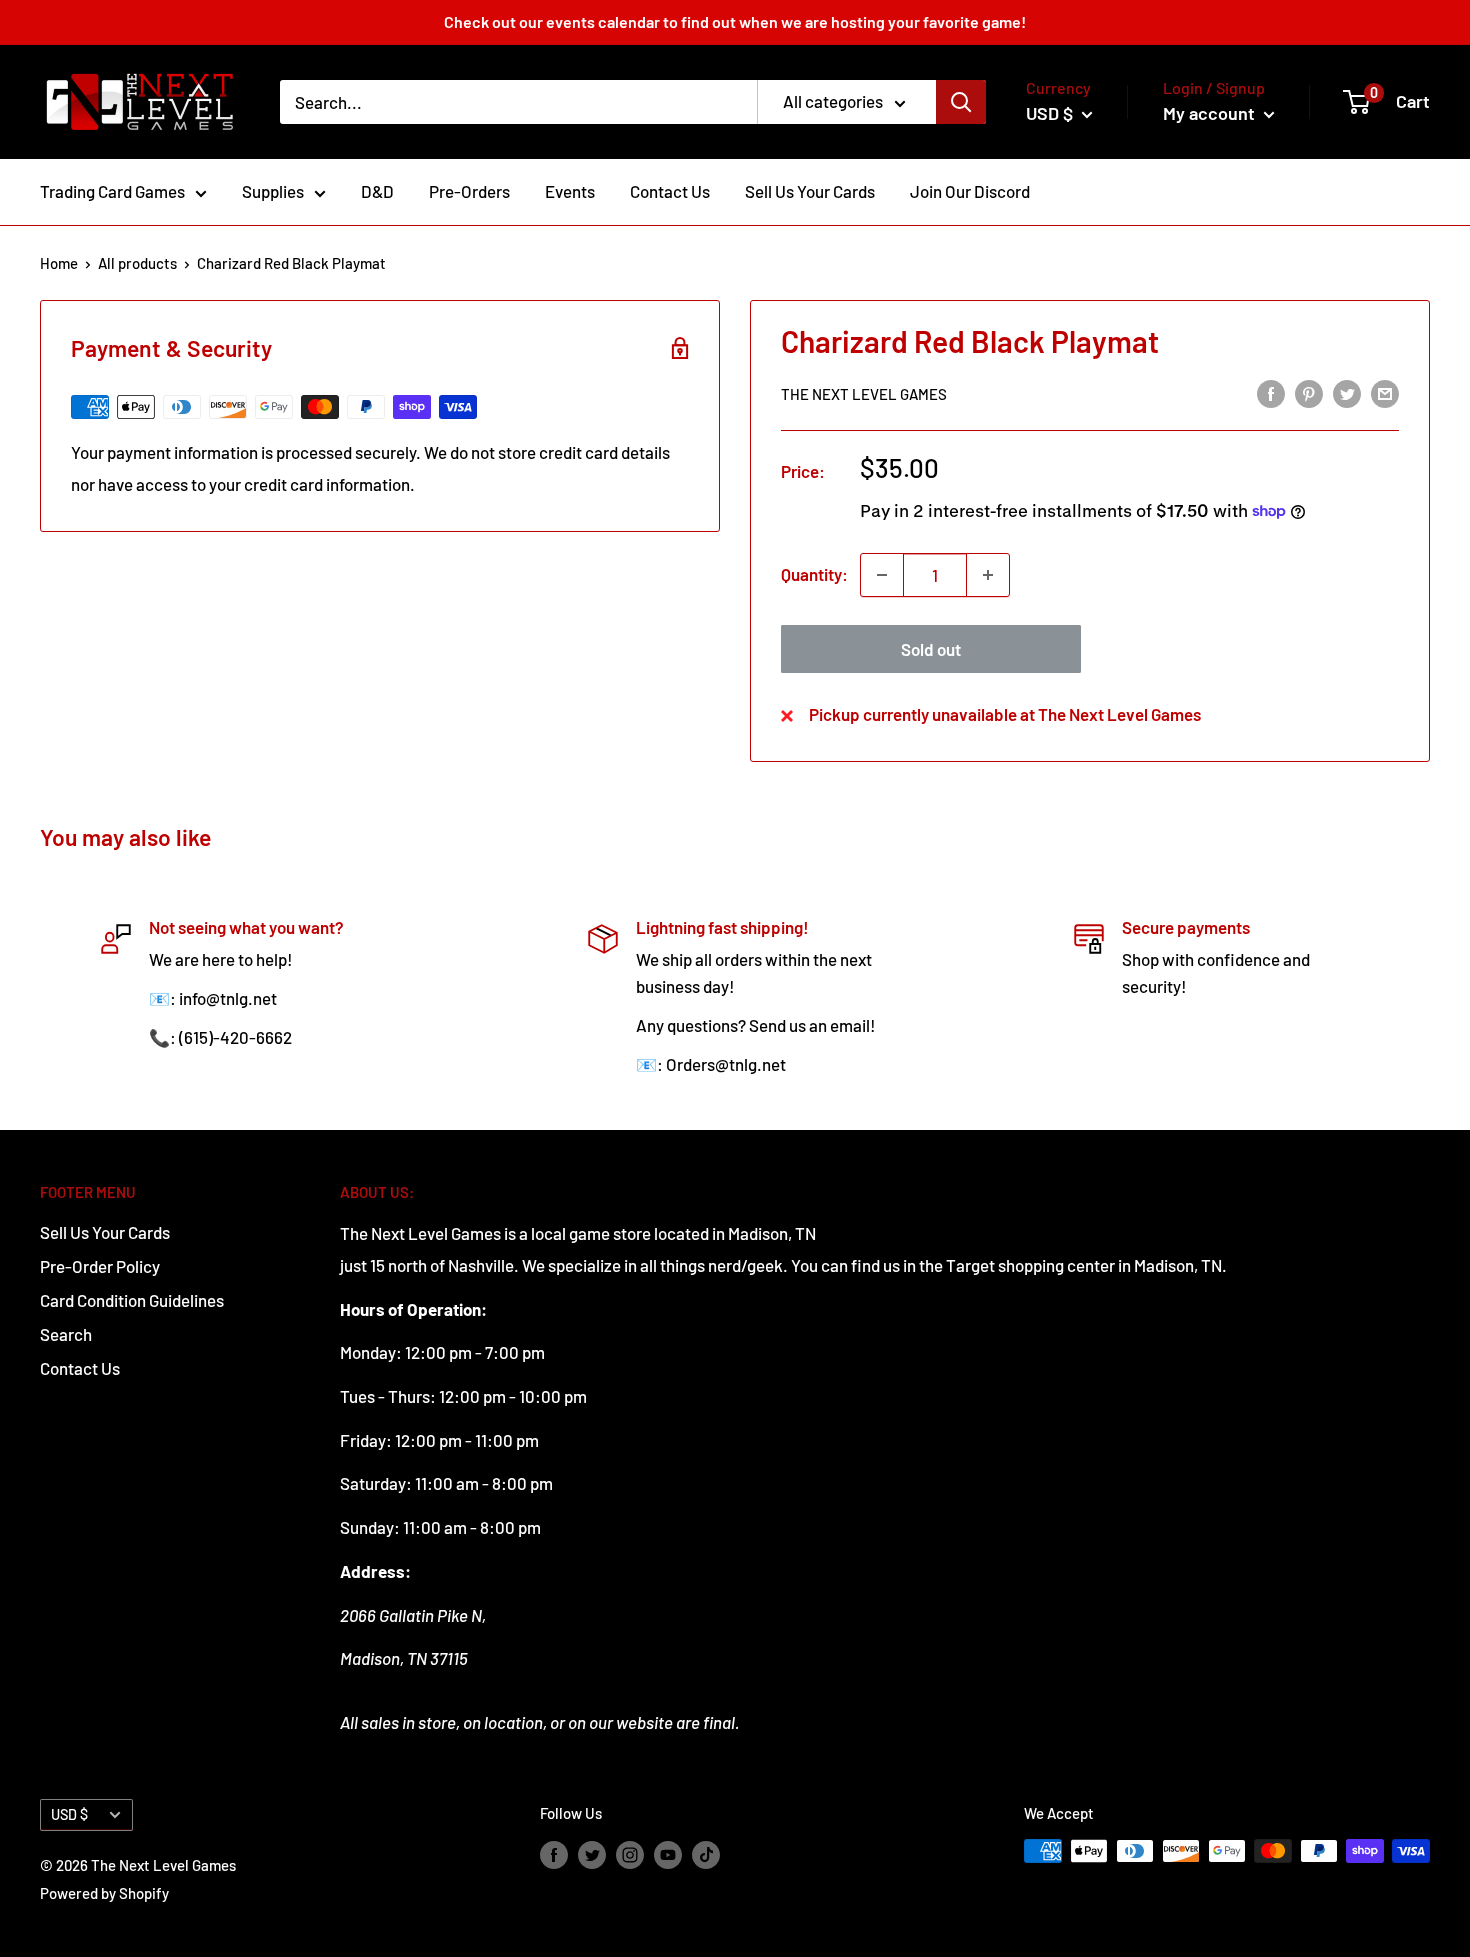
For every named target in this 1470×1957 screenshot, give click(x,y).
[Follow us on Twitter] (592, 1854)
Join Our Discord (970, 191)
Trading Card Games (112, 191)
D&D (377, 191)
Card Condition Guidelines (132, 1300)
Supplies (273, 191)
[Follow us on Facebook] (554, 1854)
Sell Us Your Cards (810, 191)
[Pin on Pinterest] (1309, 392)
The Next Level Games (864, 394)
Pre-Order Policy (100, 1266)
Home (59, 263)
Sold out (931, 649)
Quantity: (814, 574)
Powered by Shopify (104, 1893)
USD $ (69, 1814)
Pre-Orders (469, 191)
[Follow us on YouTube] (668, 1854)
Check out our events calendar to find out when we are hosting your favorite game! (735, 21)
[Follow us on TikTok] (706, 1854)
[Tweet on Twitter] (1347, 392)
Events (570, 191)
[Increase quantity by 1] (988, 575)
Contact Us (670, 191)
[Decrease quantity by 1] (882, 575)
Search (66, 1334)
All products (137, 263)
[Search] (961, 102)
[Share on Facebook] (1271, 392)
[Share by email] (1385, 392)
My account (1211, 113)
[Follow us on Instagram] (630, 1854)
